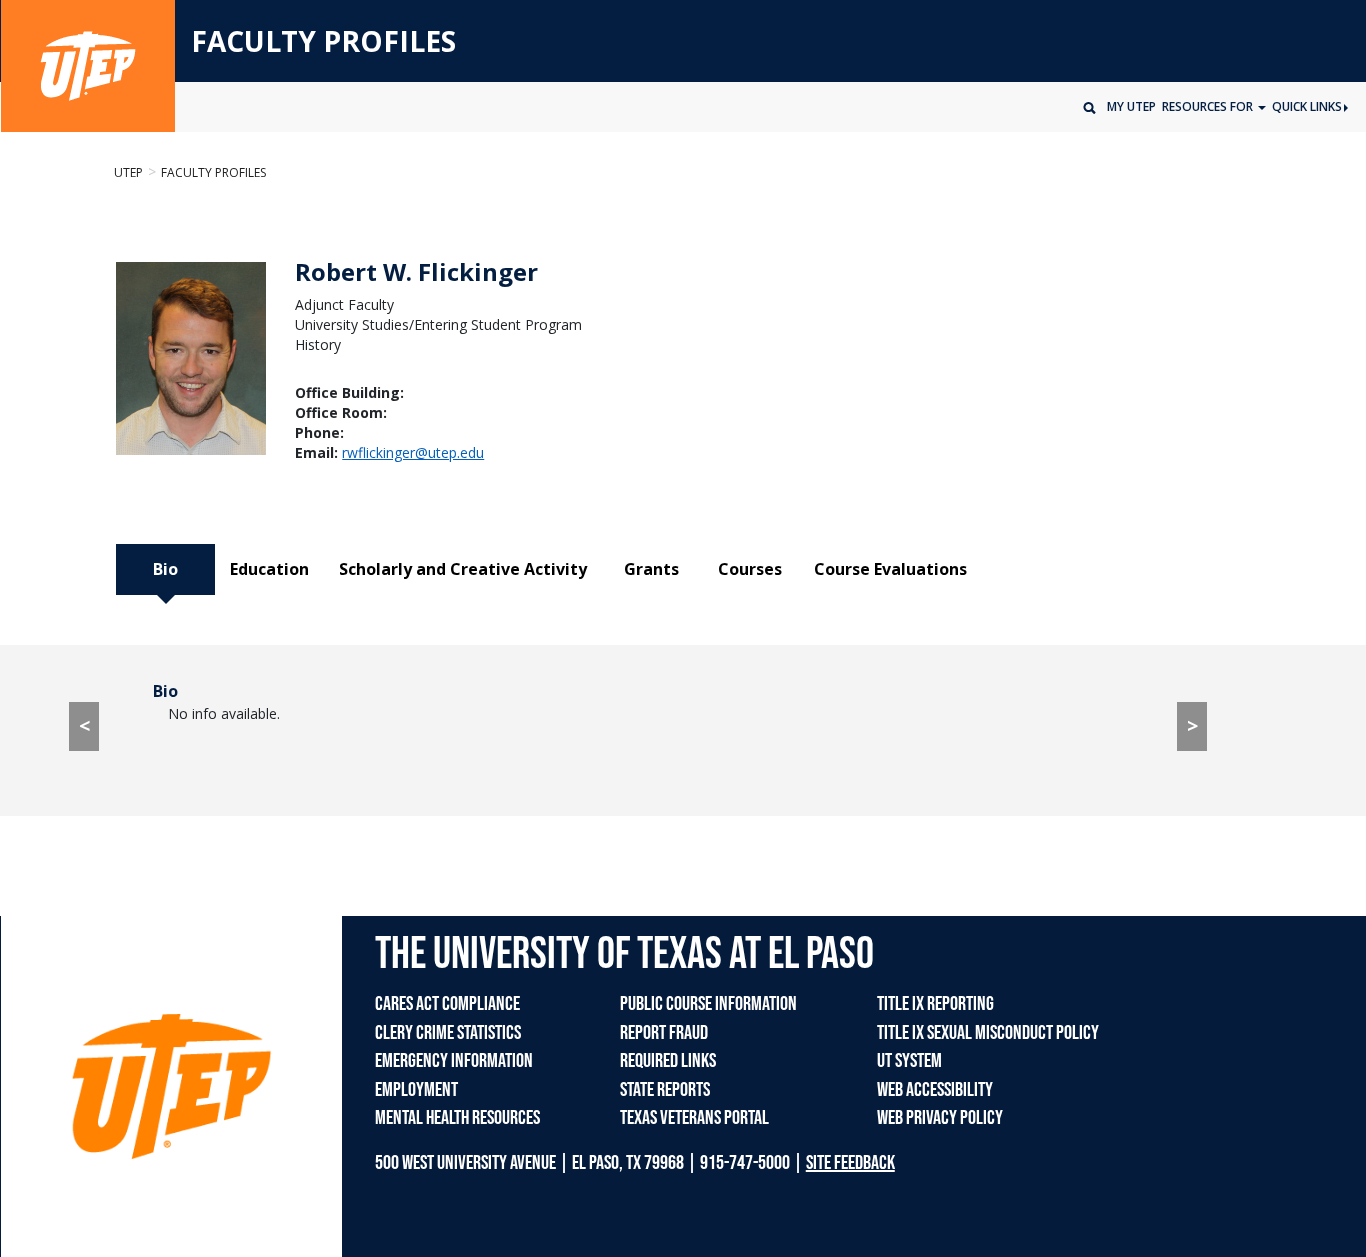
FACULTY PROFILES (323, 42)
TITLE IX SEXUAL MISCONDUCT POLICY (988, 1033)
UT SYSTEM (909, 1061)
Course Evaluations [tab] (890, 569)
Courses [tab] (750, 569)
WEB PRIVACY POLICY (940, 1118)
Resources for (1209, 106)
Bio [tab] (165, 569)
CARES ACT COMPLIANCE (447, 1004)
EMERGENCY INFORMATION (454, 1061)
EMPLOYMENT (416, 1090)
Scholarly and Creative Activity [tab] (463, 569)
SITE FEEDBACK (850, 1163)
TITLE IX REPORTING (935, 1004)
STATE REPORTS (665, 1090)
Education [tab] (269, 569)
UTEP (128, 172)
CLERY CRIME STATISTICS (448, 1033)
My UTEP (1131, 106)
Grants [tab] (651, 569)
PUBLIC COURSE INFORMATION (708, 1004)
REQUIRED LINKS (668, 1061)
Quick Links (1307, 106)
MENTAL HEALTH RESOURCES (457, 1118)
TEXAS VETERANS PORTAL (694, 1118)
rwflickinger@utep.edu (413, 452)
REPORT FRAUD (664, 1033)
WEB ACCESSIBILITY (935, 1090)
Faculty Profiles (213, 172)
